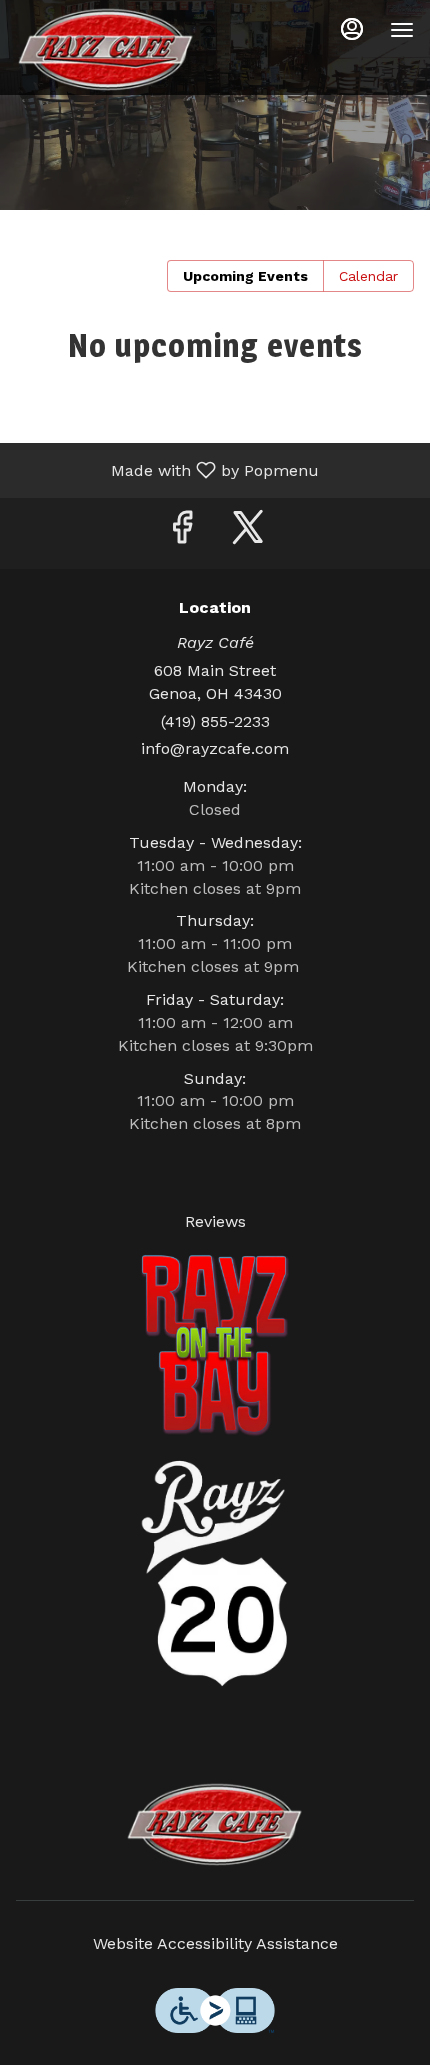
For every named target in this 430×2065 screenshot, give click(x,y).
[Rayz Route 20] (215, 1572)
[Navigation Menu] (402, 30)
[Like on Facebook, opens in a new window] (182, 533)
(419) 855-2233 (215, 721)
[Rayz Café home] (106, 50)
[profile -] (352, 29)
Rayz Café (215, 1825)
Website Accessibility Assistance (215, 1943)
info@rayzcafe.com (215, 748)
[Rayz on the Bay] (215, 1344)
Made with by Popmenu (167, 469)
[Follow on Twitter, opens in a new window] (248, 533)
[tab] (245, 276)
